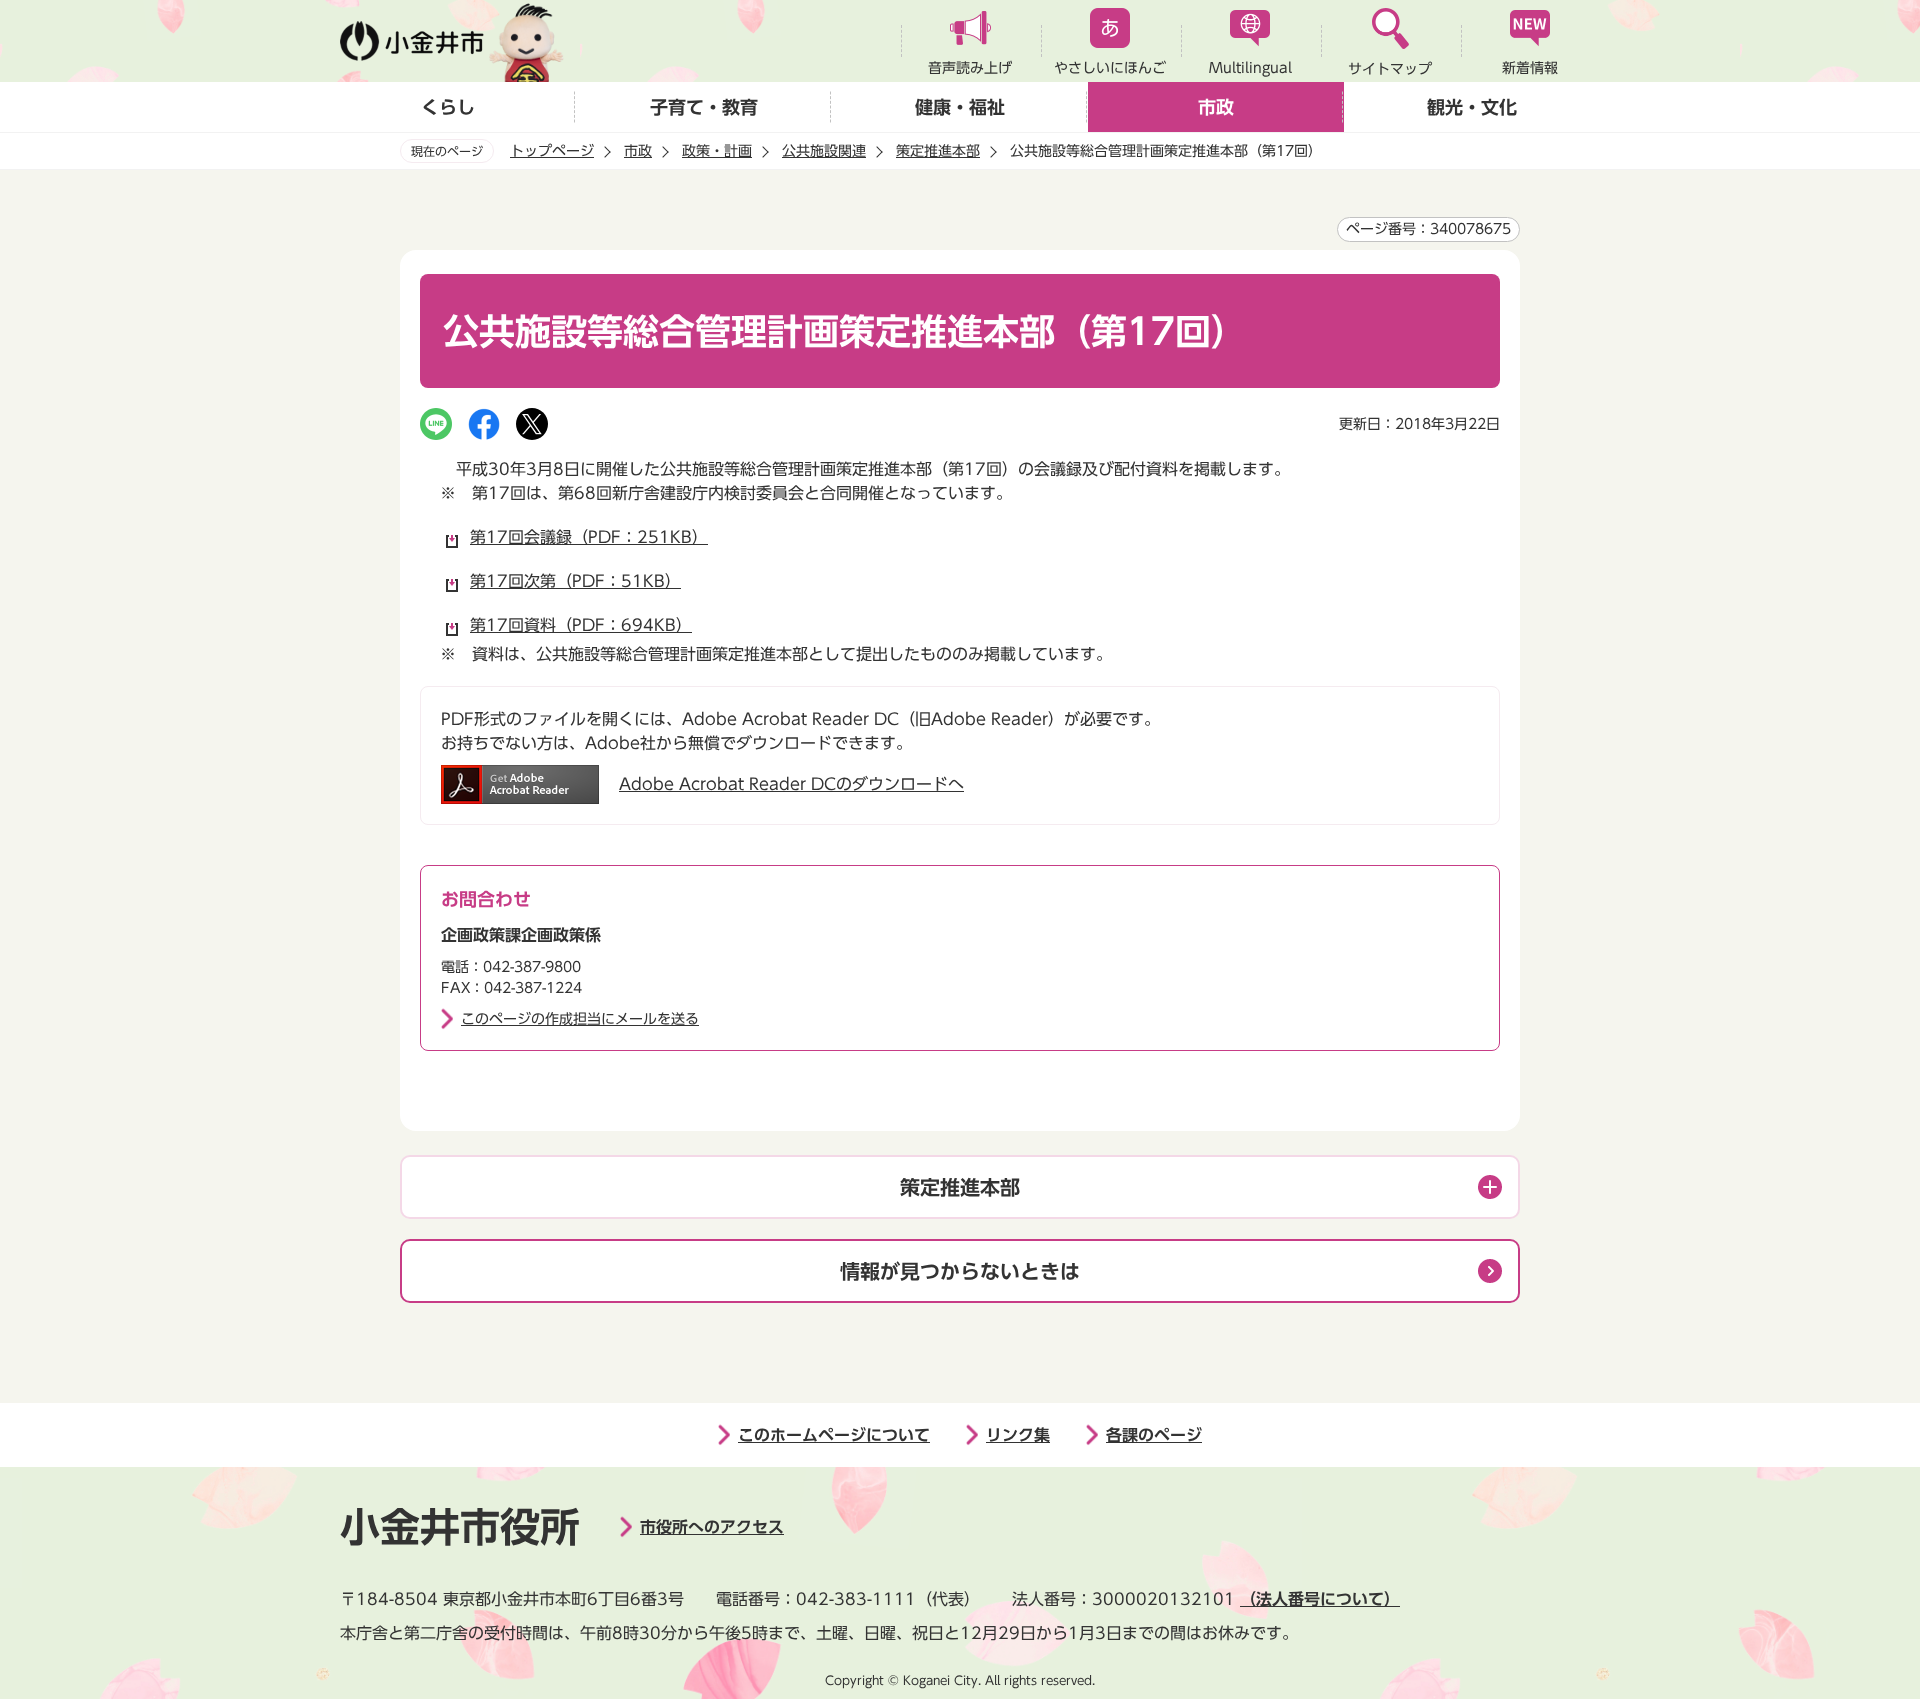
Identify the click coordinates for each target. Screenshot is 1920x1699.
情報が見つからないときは (960, 1271)
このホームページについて (834, 1435)
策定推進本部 (938, 151)
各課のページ (1154, 1435)
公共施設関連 (824, 151)
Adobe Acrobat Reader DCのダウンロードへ (791, 784)
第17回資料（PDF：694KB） (581, 625)
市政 (1216, 107)
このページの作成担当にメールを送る (580, 1019)
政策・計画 (717, 151)
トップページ (552, 151)
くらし (448, 107)
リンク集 (1018, 1435)
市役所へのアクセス (712, 1527)
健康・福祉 (960, 107)
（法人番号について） (1320, 1599)
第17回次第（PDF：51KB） (575, 581)
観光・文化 (1472, 107)
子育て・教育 (704, 107)
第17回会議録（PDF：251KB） (589, 537)
